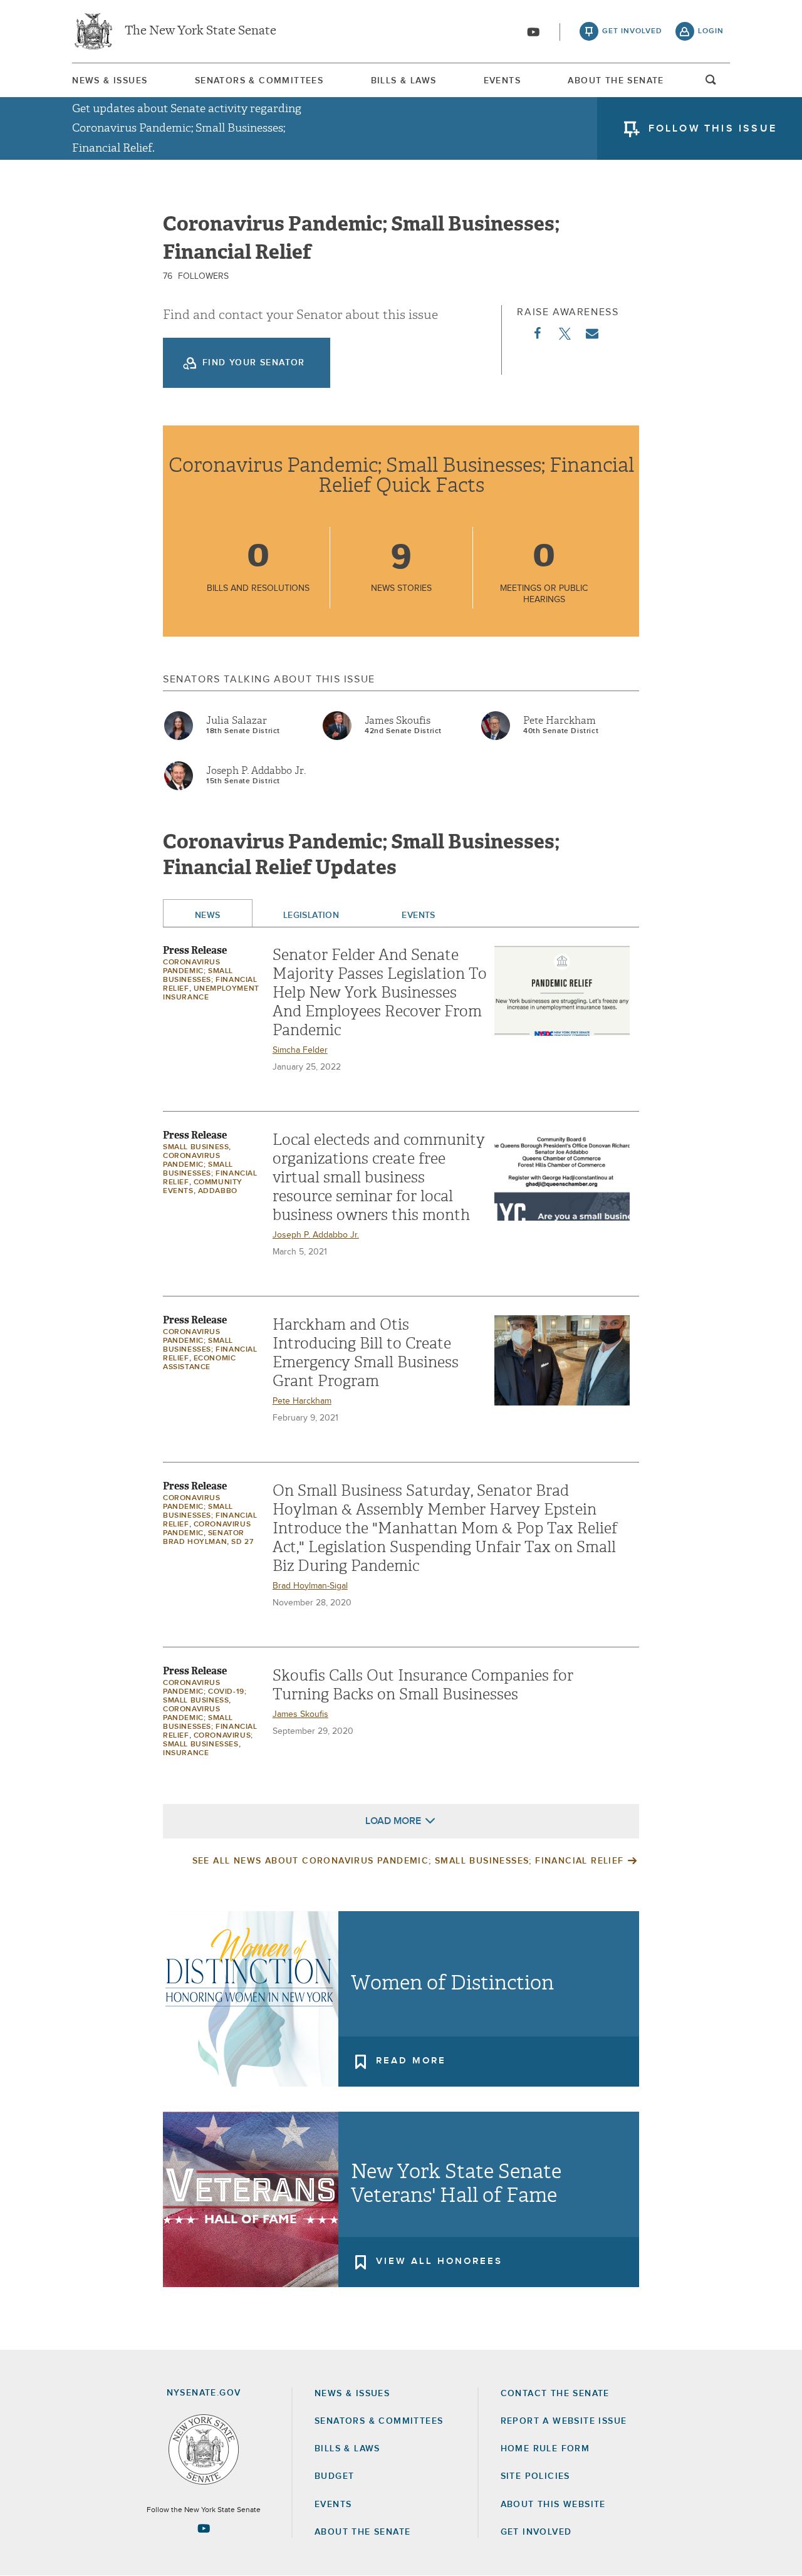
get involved (632, 31)
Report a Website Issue (564, 2421)
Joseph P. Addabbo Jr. (256, 771)
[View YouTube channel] (533, 32)
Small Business (196, 1147)
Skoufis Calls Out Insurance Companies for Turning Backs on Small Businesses (423, 1685)
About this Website (553, 2505)
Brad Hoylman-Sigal (310, 1586)
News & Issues (110, 81)
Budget (334, 2476)
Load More (393, 1821)
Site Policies (535, 2476)
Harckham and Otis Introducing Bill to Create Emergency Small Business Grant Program (366, 1353)
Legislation (311, 915)
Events (502, 81)
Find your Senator (254, 363)
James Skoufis (398, 721)
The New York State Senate (200, 31)
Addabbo (218, 1191)
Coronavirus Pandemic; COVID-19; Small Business (205, 1692)
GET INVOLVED (536, 2532)
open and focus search (711, 83)
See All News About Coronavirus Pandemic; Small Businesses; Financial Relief (408, 1861)
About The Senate (616, 81)
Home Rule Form (545, 2449)
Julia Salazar (237, 721)
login (711, 31)
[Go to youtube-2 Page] (204, 2528)
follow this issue (713, 128)
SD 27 (242, 1542)
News (208, 915)
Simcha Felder (300, 1050)
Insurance (186, 1753)
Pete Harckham (560, 721)
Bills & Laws (404, 81)
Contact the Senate (555, 2394)
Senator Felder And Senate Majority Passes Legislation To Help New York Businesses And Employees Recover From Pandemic (380, 993)
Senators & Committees (259, 81)
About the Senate (362, 2532)
